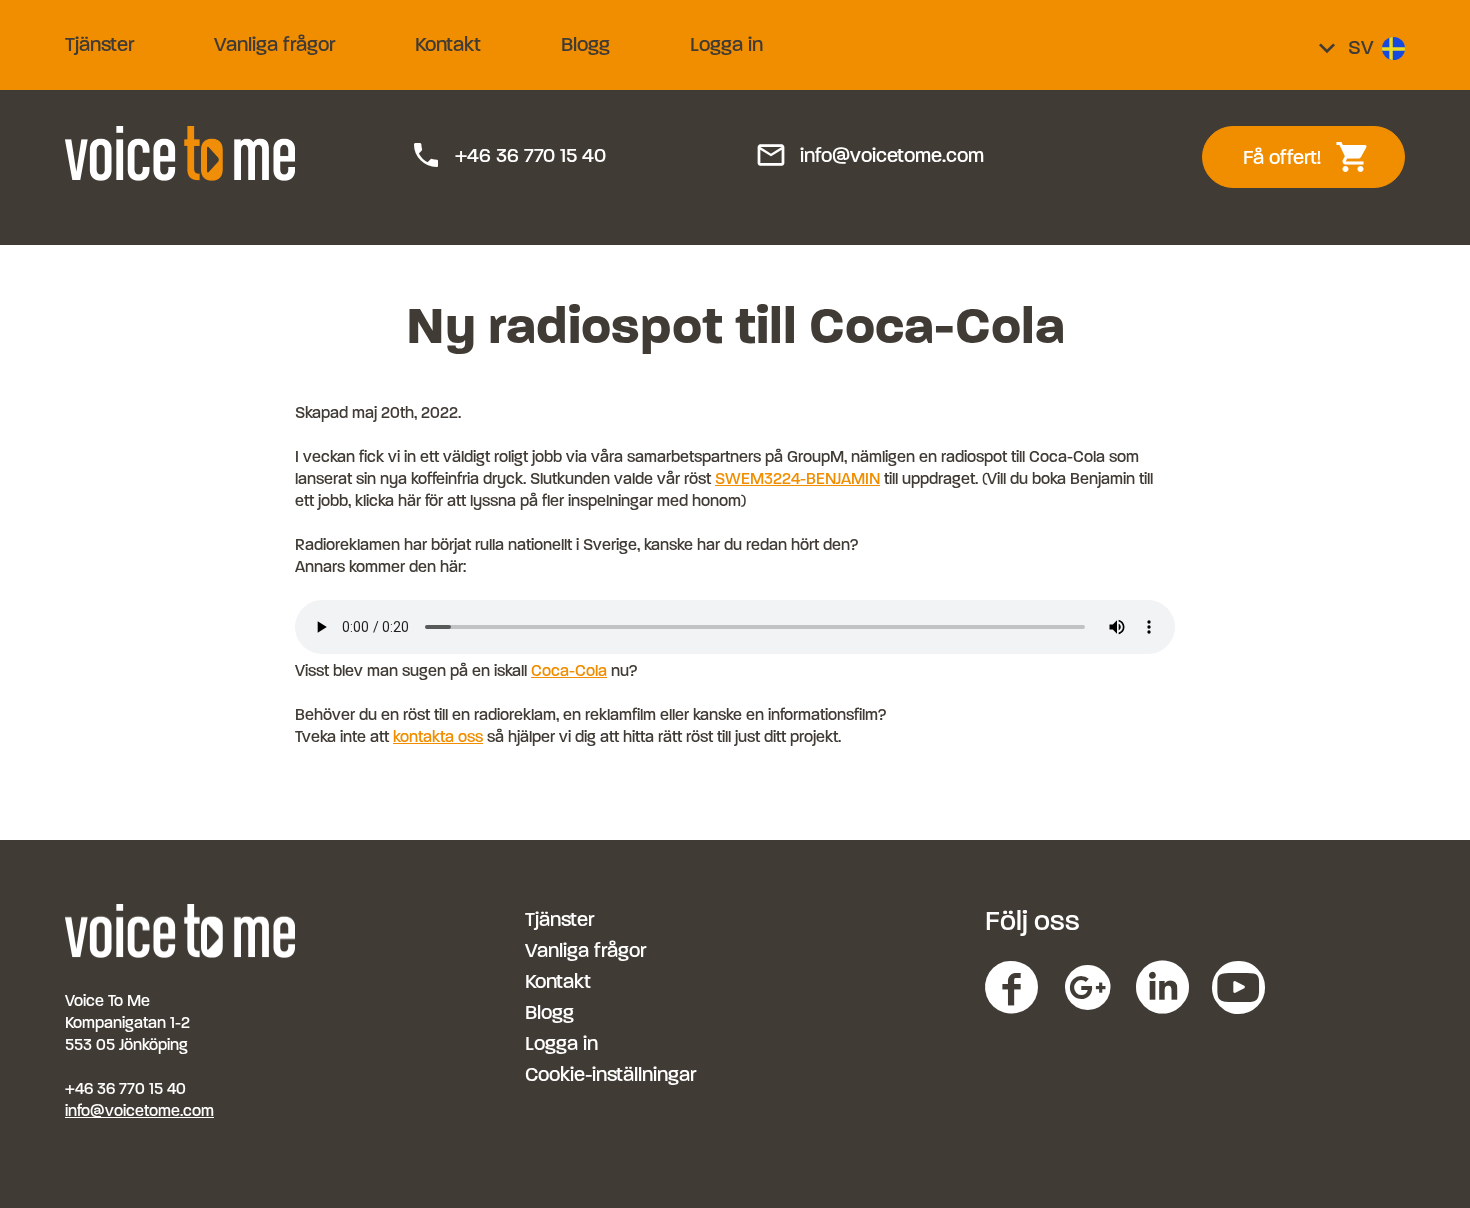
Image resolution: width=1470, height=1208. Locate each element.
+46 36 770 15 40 (508, 156)
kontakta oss (438, 736)
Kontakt (448, 44)
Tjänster (99, 44)
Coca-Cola (569, 670)
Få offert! (1317, 157)
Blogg (585, 44)
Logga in (726, 44)
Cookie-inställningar (610, 1074)
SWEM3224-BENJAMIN (797, 478)
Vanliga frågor (274, 44)
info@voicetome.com (869, 156)
